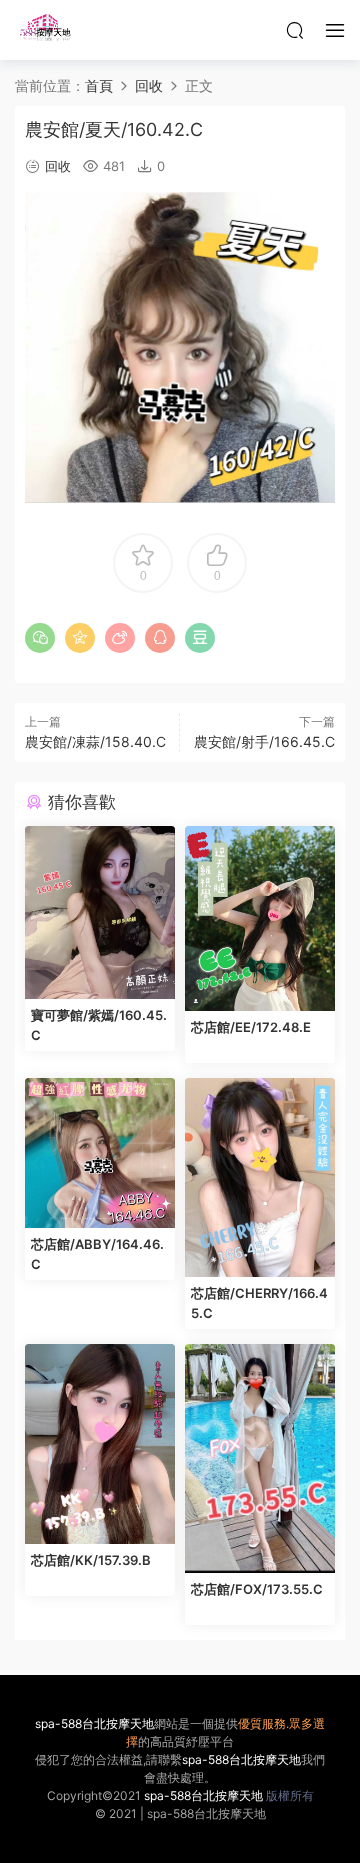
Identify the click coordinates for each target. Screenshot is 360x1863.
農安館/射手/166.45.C (264, 741)
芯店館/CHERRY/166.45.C (259, 1303)
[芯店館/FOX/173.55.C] (260, 1458)
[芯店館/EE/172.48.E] (260, 918)
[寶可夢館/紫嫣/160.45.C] (100, 912)
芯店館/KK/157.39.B (91, 1560)
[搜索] (295, 30)
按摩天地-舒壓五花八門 (45, 30)
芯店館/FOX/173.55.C (257, 1589)
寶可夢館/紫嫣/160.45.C (99, 1025)
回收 (58, 166)
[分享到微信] (40, 638)
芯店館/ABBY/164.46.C (97, 1254)
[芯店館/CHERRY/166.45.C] (260, 1177)
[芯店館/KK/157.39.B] (100, 1444)
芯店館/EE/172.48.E (251, 1027)
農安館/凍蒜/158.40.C (95, 741)
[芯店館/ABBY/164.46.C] (100, 1153)
